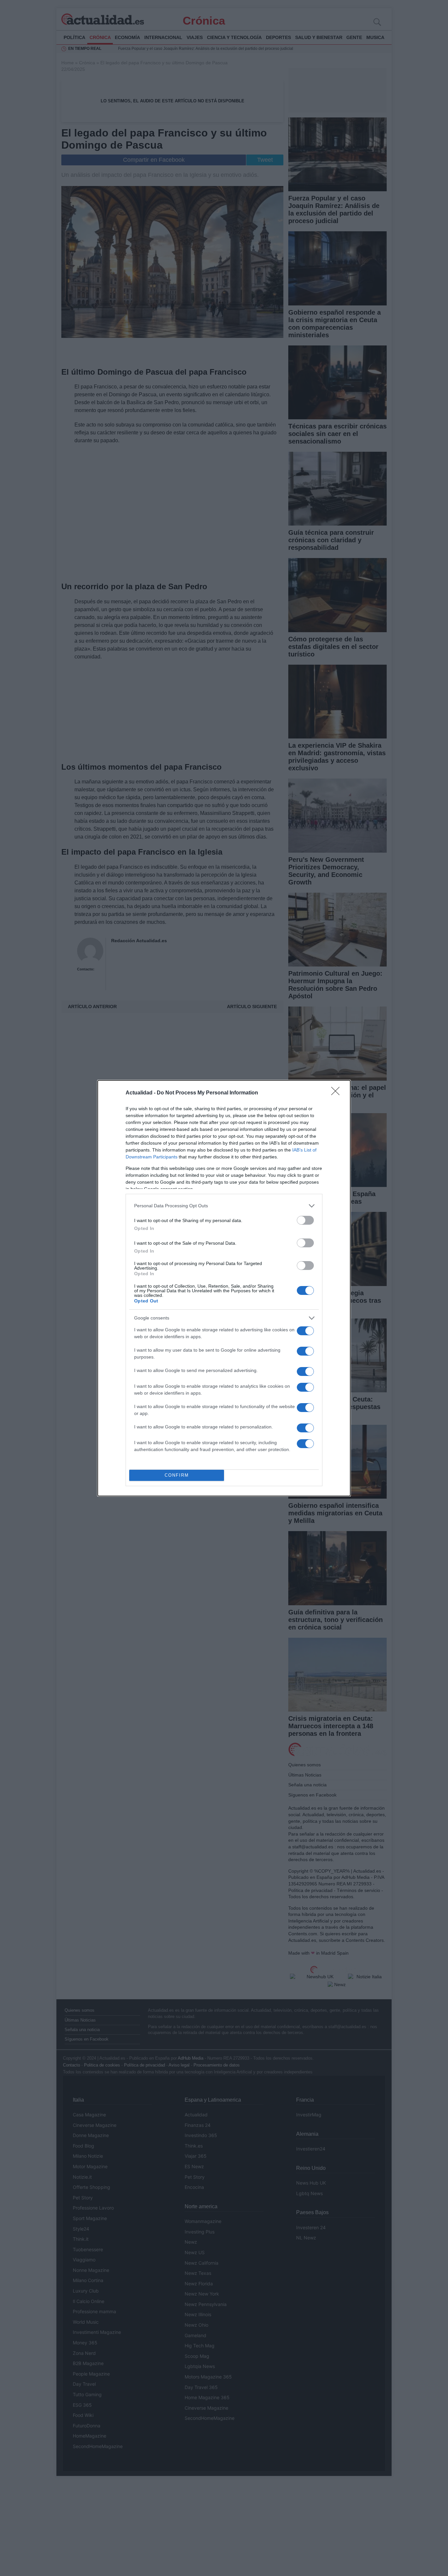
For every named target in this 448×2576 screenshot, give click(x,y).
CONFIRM (177, 1475)
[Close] (337, 1093)
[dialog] (224, 1288)
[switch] (305, 1220)
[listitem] (224, 1206)
